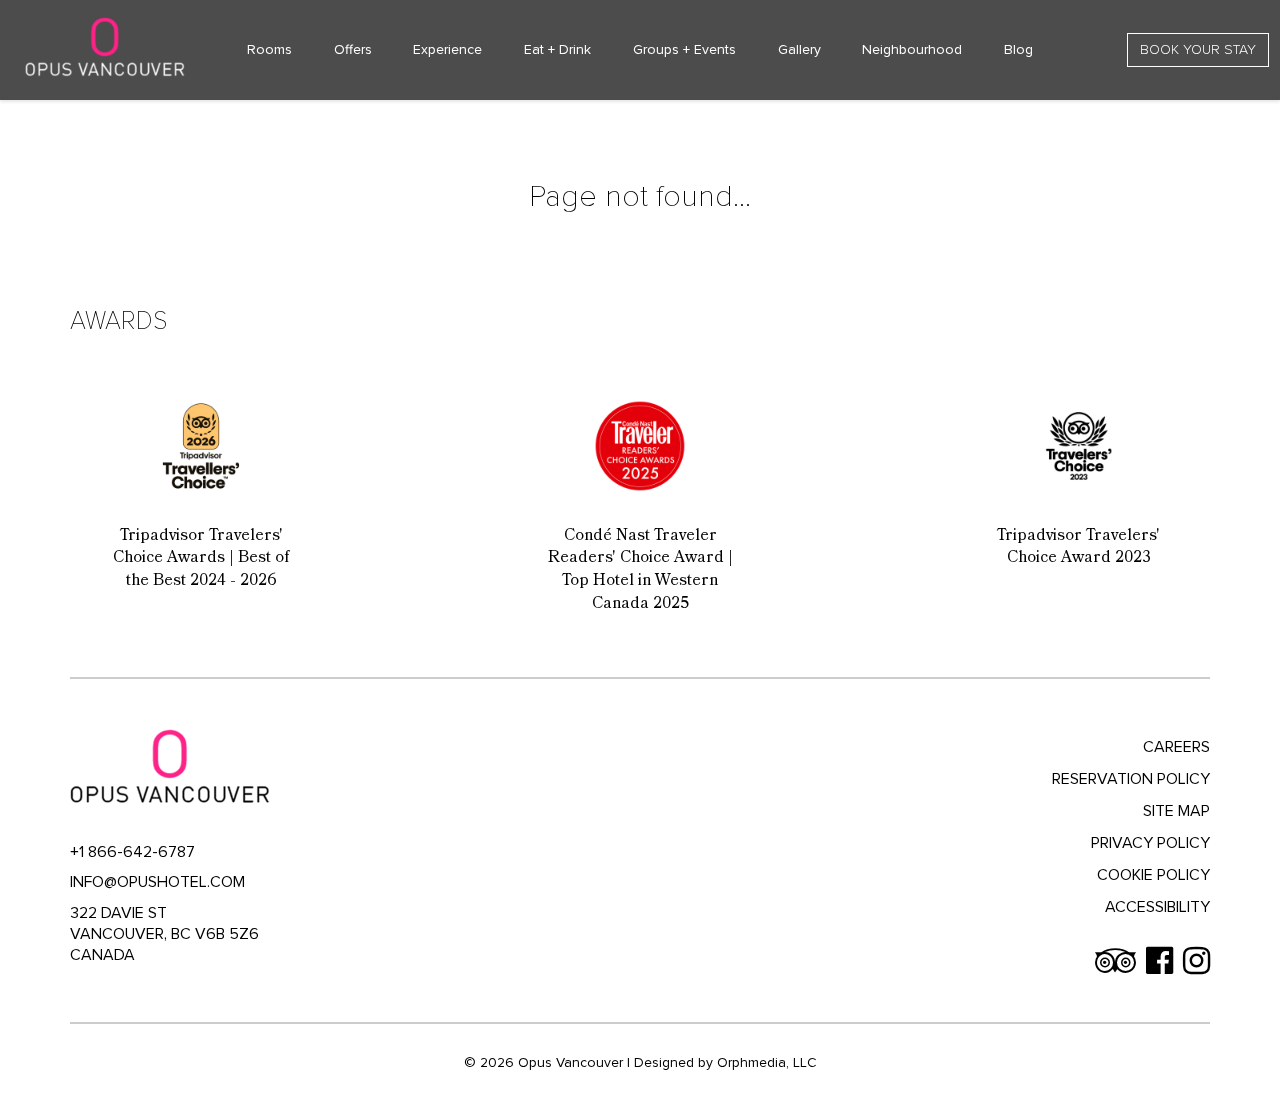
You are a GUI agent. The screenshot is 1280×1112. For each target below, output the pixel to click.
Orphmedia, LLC (767, 1062)
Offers (353, 50)
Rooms (269, 50)
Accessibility (1157, 907)
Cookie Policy (1153, 875)
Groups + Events (684, 50)
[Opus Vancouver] (105, 47)
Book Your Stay (1198, 49)
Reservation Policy (1131, 779)
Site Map (1176, 811)
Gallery (799, 50)
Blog (1018, 50)
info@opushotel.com (157, 882)
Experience (447, 50)
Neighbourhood (912, 50)
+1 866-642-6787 (132, 852)
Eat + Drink (557, 50)
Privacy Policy (1150, 843)
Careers (1176, 747)
